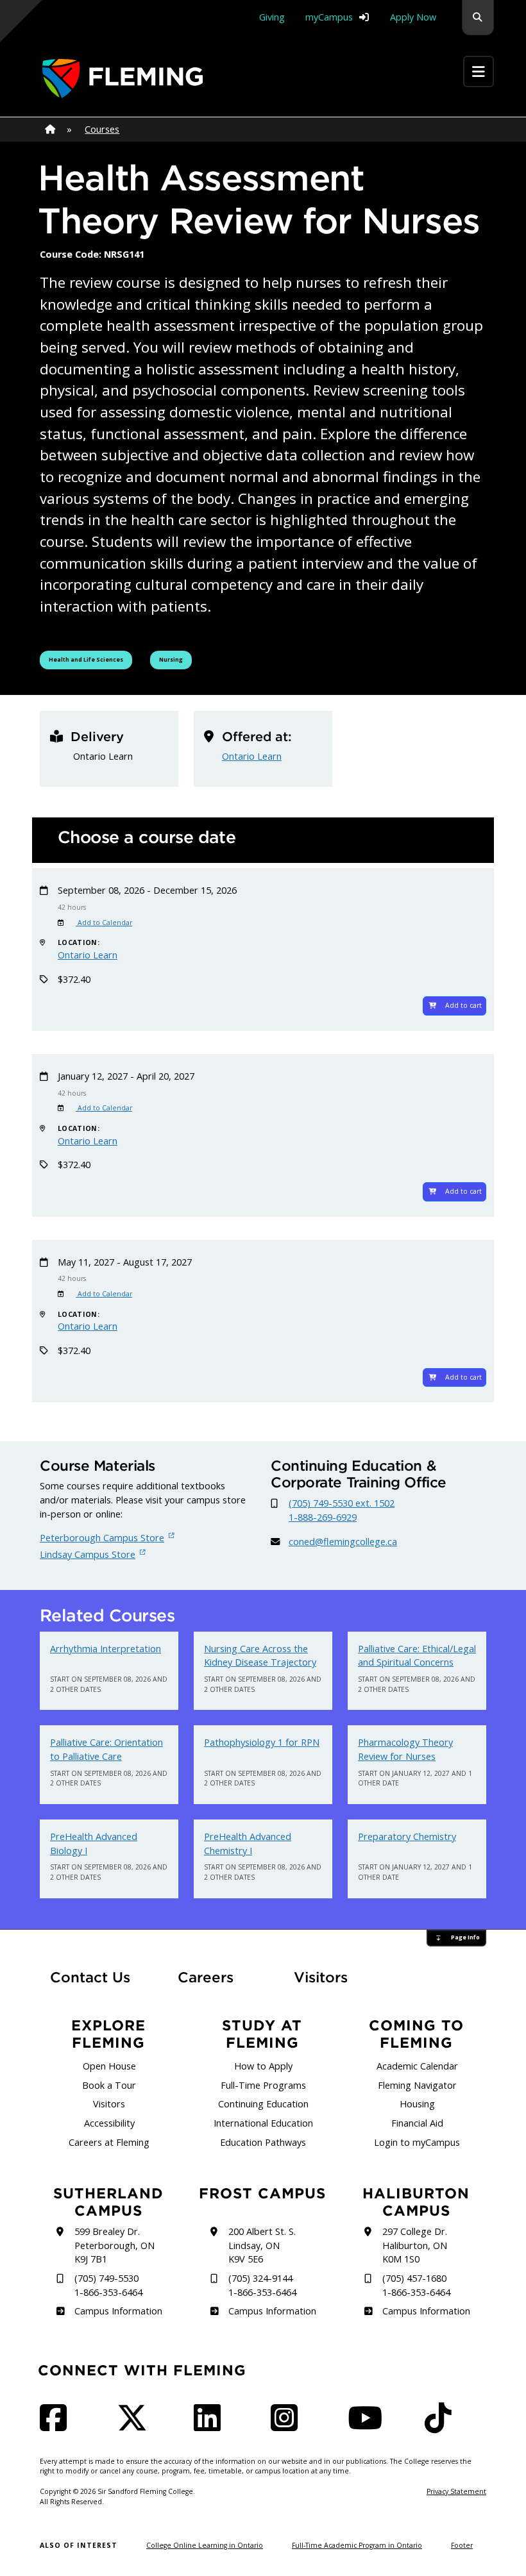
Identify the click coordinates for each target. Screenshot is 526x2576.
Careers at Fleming (109, 2142)
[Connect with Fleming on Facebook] (57, 2426)
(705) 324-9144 (260, 2278)
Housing (417, 2104)
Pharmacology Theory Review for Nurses (405, 1749)
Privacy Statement (456, 2491)
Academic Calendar (417, 2066)
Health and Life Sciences (87, 659)
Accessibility (109, 2123)
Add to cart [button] (463, 1005)
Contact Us (90, 1977)
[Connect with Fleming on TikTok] (442, 2426)
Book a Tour (109, 2085)
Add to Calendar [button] (104, 923)
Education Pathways (263, 2142)
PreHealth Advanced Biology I (94, 1844)
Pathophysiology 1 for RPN (262, 1742)
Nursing (175, 659)
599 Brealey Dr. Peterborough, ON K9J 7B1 (115, 2245)
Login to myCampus (417, 2142)
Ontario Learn (252, 756)
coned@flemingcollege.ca (343, 1542)
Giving (272, 17)
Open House (109, 2066)
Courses (102, 129)
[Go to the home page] (123, 79)
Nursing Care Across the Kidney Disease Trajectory (260, 1656)
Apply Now (413, 17)
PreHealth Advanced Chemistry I (248, 1844)
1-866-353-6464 (108, 2292)
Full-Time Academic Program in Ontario (357, 2545)
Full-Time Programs (263, 2085)
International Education (263, 2123)
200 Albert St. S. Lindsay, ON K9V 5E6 (262, 2245)
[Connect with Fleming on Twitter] (136, 2426)
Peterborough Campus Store (102, 1538)
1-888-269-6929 (323, 1517)
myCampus (329, 17)
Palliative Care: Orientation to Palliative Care (106, 1749)
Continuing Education (263, 2104)
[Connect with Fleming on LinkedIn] (211, 2426)
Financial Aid (417, 2123)
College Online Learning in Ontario (205, 2545)
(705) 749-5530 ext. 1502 (342, 1503)
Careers (216, 1977)
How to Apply (263, 2066)
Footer (462, 2545)
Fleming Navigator (417, 2085)
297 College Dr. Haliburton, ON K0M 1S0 (415, 2245)
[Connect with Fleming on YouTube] (369, 2426)
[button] (478, 18)
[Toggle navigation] (479, 72)
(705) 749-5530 (106, 2278)
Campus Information (118, 2311)
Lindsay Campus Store (88, 1554)
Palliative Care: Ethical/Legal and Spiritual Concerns (417, 1656)
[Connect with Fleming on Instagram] (288, 2426)
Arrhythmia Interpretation (106, 1649)
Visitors (321, 1977)
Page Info (465, 1937)
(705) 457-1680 (414, 2278)
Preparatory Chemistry (407, 1836)
